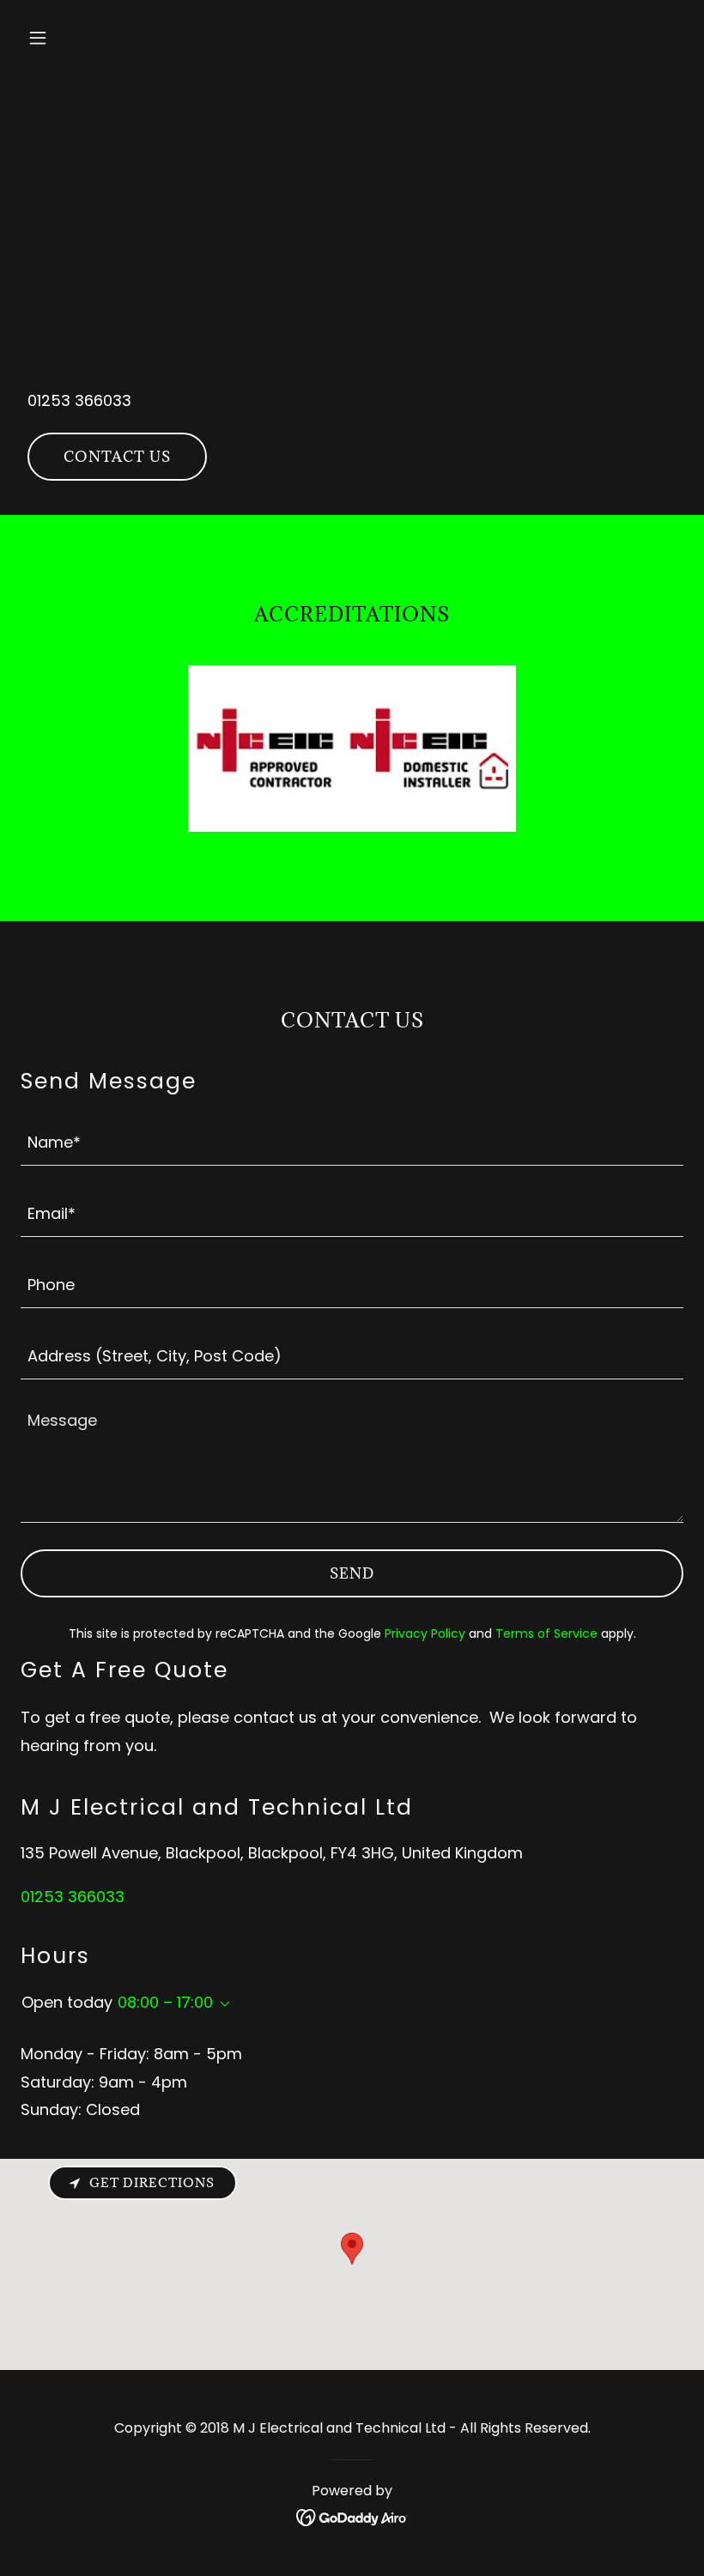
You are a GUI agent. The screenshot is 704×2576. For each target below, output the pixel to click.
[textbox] (352, 1140)
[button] (70, 38)
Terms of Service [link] (546, 1633)
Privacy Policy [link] (425, 1633)
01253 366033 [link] (79, 400)
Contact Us (117, 457)
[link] (352, 2516)
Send (352, 1573)
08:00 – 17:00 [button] (165, 2002)
